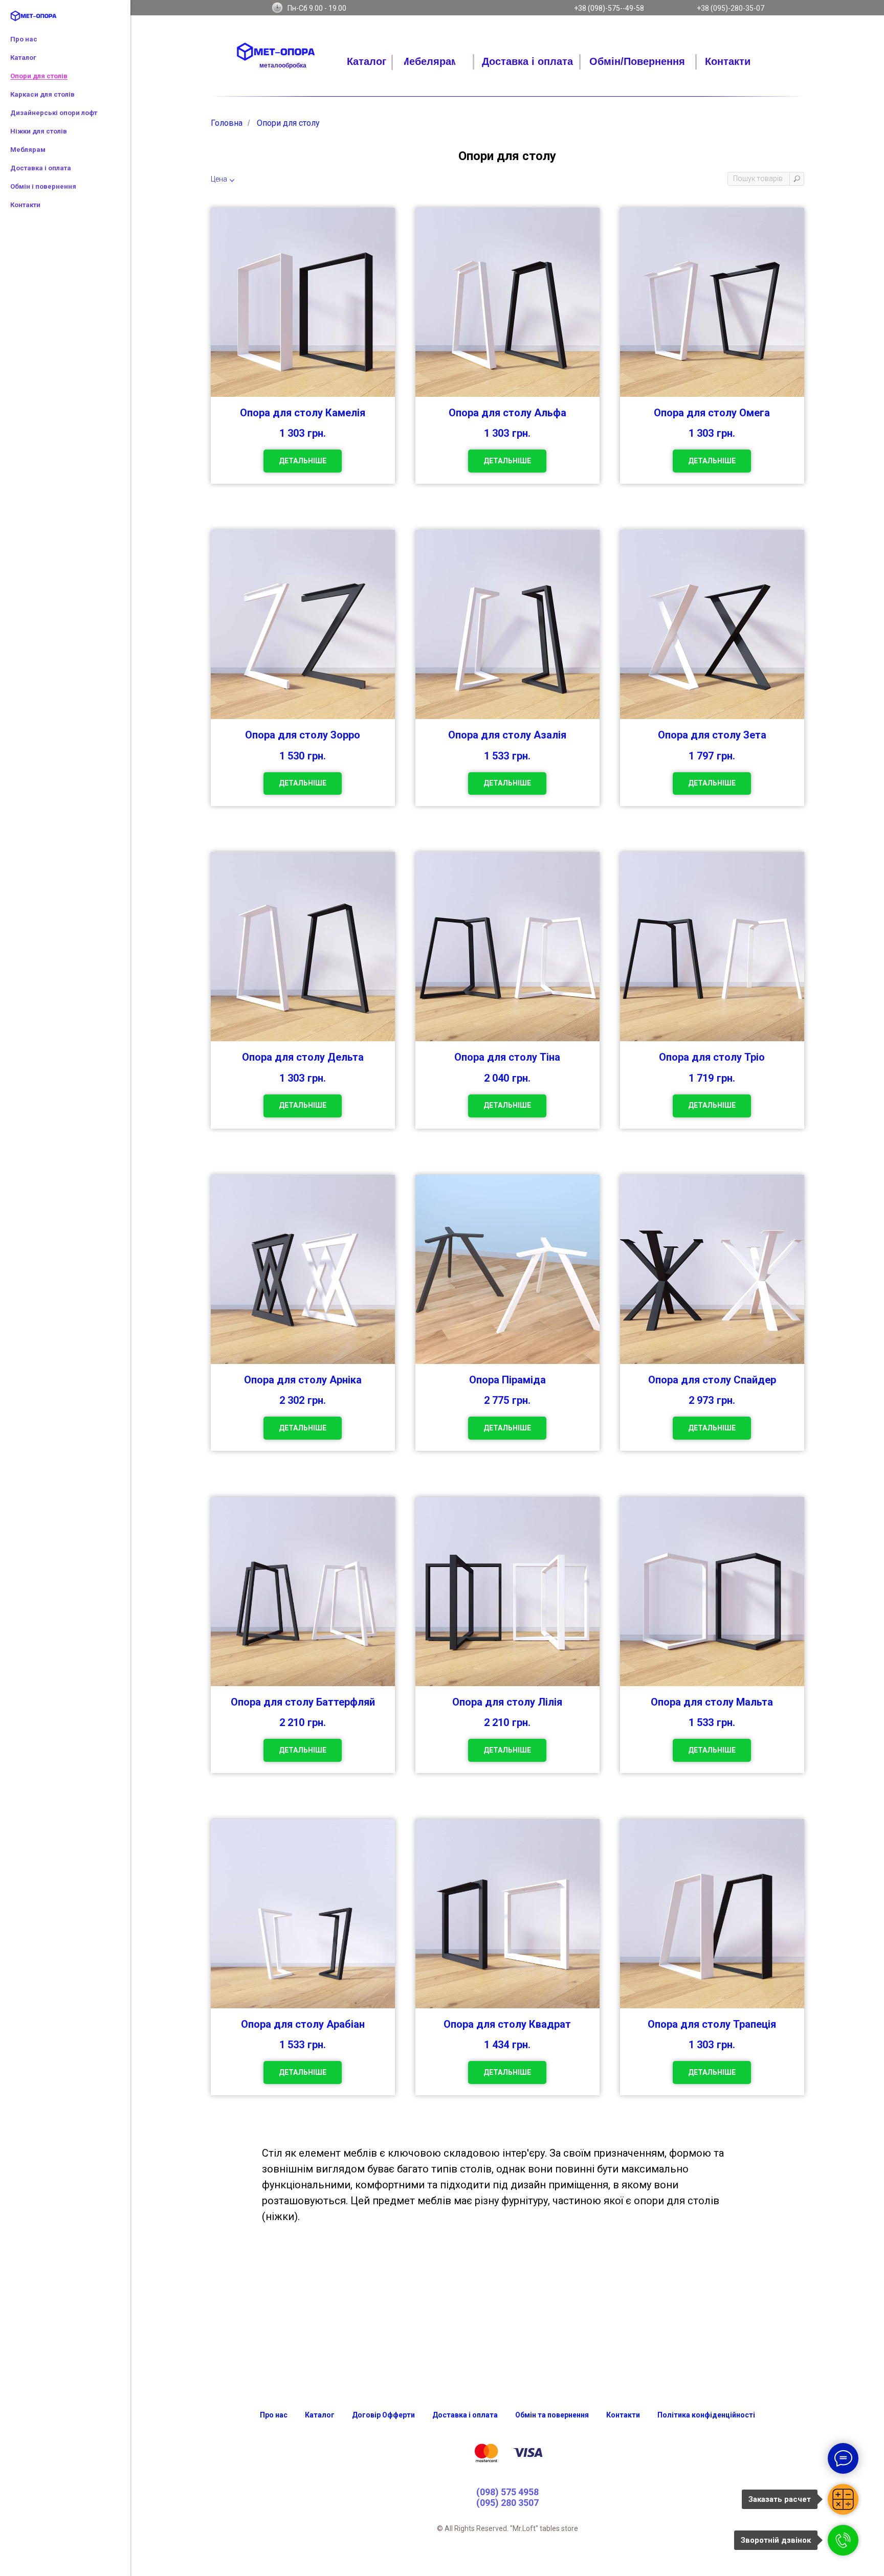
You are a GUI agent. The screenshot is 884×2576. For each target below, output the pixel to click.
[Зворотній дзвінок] (843, 2540)
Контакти (25, 205)
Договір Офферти (383, 2415)
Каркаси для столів (42, 94)
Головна (227, 123)
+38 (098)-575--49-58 (609, 8)
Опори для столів (39, 76)
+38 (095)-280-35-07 (731, 8)
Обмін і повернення (43, 186)
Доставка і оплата (41, 168)
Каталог (23, 58)
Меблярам (28, 150)
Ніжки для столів (39, 131)
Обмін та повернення (552, 2415)
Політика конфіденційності (706, 2415)
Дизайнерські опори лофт (54, 113)
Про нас (24, 39)
